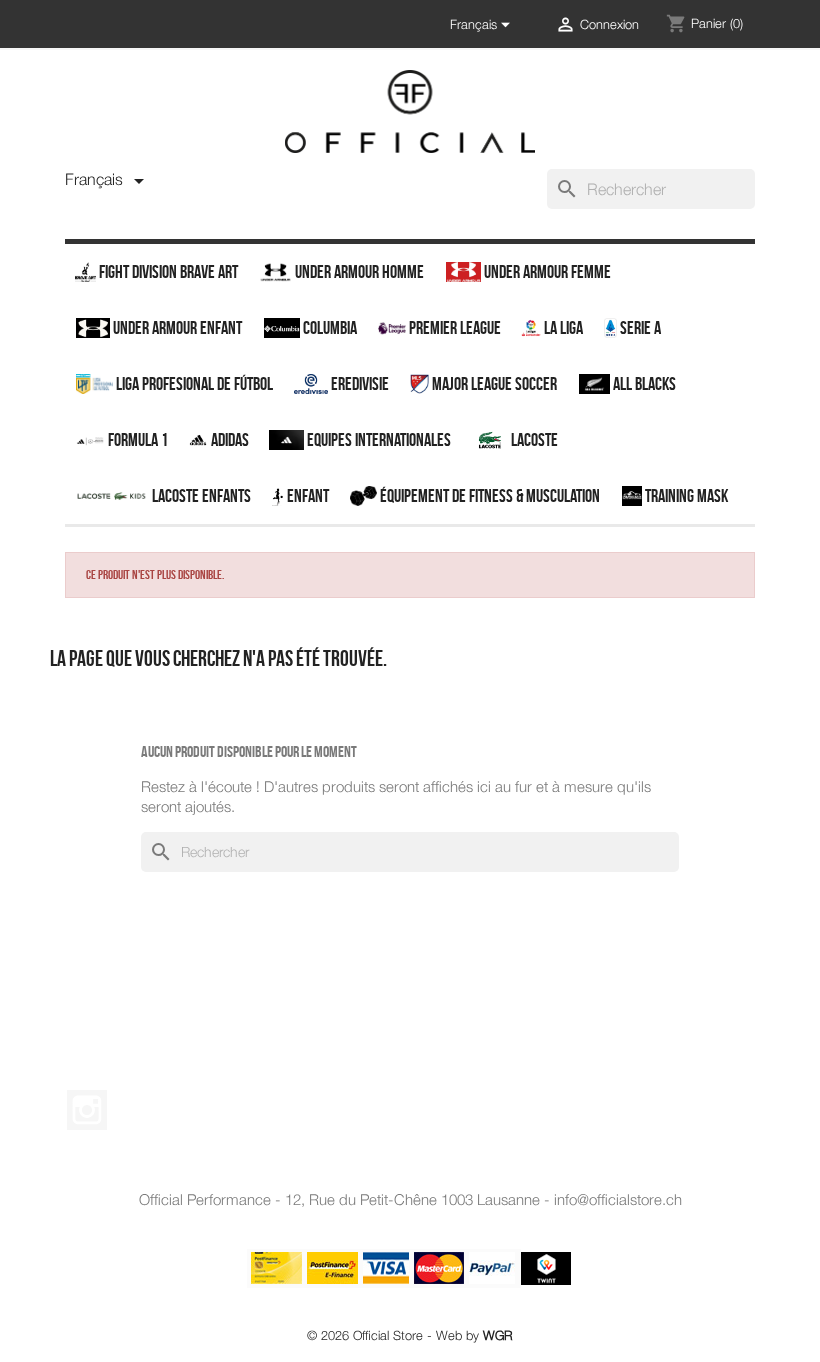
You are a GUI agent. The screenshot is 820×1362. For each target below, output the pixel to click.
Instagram (87, 1110)
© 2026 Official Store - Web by (410, 1335)
